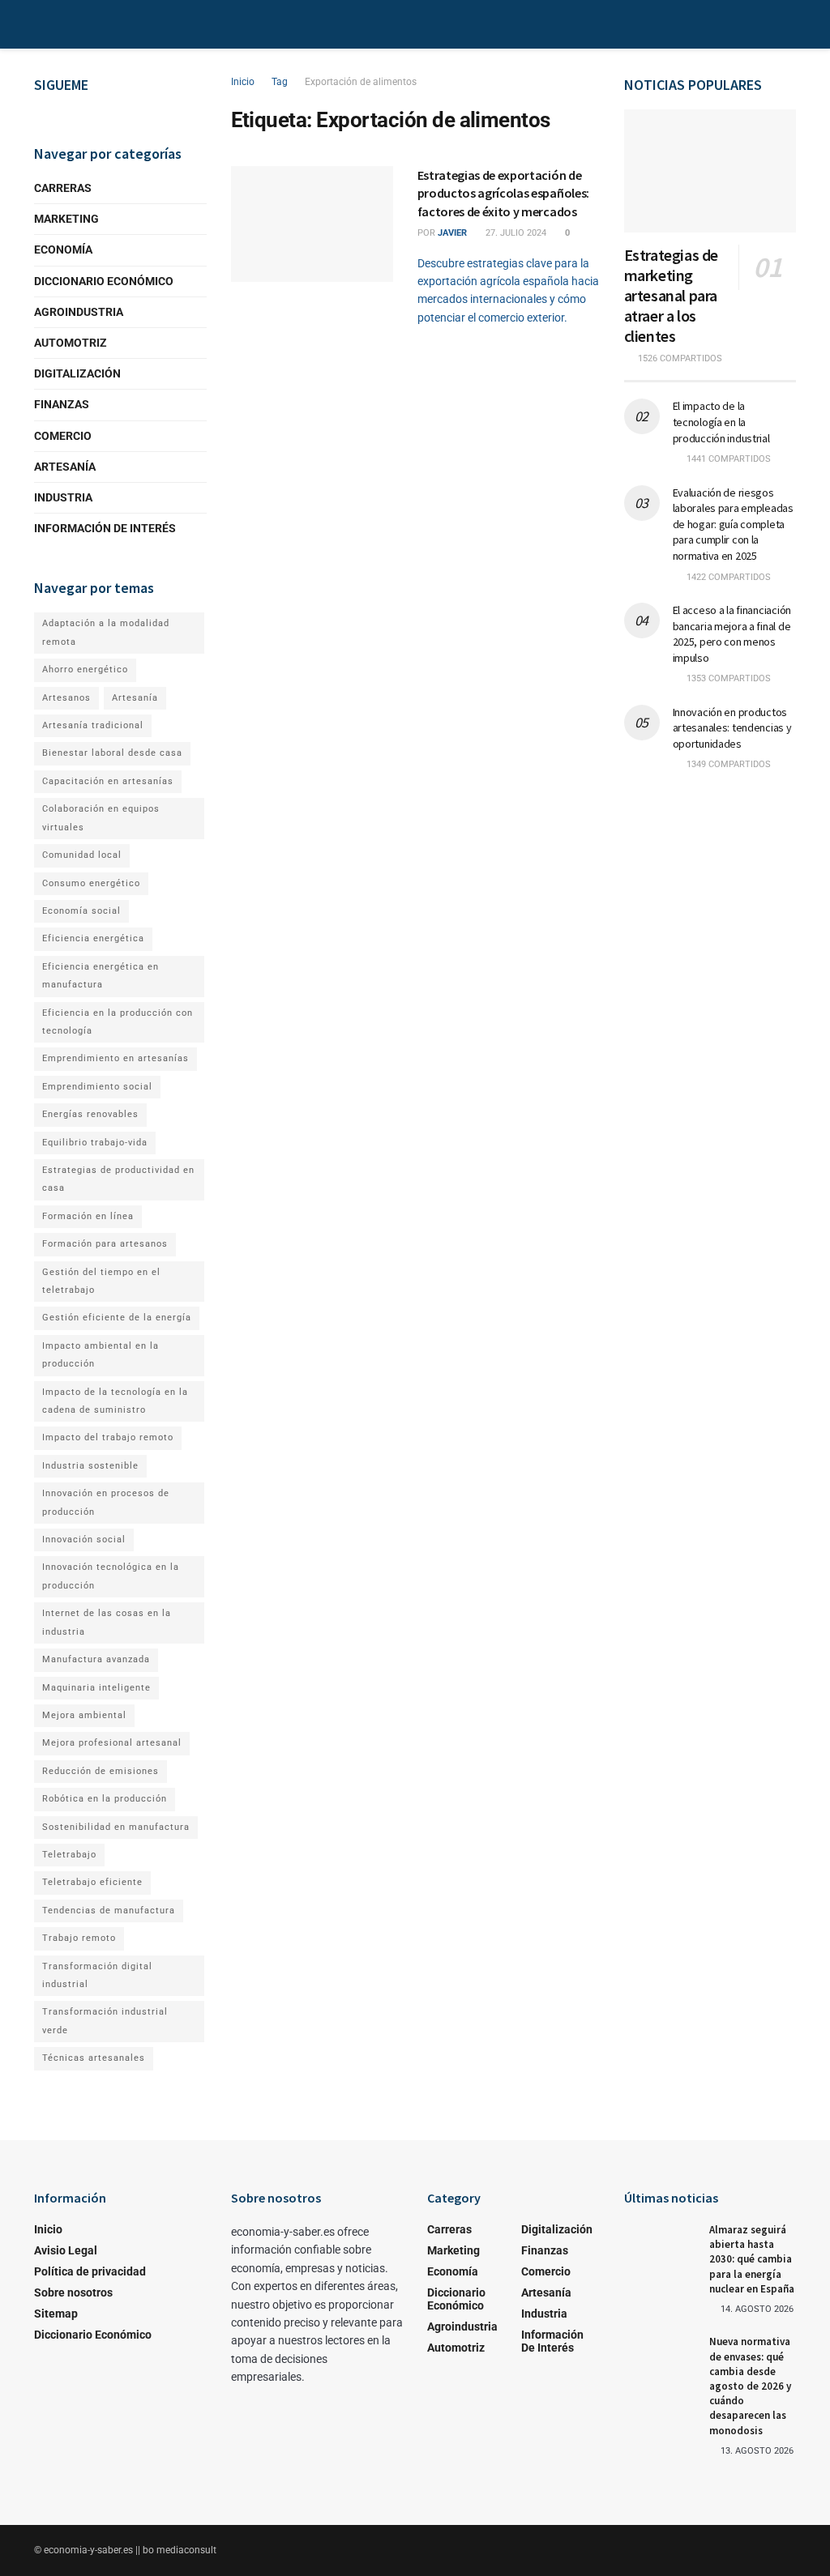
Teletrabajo (69, 1855)
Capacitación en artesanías (108, 781)
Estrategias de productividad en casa (118, 1179)
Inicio (243, 82)
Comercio (63, 436)
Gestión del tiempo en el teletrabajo (101, 1281)
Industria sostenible (90, 1466)
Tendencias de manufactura (109, 1911)
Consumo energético (91, 883)
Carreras (63, 188)
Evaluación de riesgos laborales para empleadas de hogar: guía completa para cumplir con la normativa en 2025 (733, 524)
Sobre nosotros (73, 2292)
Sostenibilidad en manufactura (116, 1827)
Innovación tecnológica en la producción (111, 1576)
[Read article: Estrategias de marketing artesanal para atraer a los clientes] (710, 171)
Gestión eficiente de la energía (117, 1318)
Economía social (81, 911)
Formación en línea (88, 1216)
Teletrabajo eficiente (92, 1882)
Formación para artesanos (105, 1244)
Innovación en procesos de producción (106, 1502)
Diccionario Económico (104, 281)
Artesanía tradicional (93, 725)
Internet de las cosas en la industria (107, 1622)
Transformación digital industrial (97, 1975)
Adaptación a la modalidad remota (106, 632)
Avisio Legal (66, 2250)
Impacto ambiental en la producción (101, 1355)
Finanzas (62, 404)
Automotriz (71, 343)
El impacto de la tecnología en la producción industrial (721, 422)
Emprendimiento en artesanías (116, 1058)
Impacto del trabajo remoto (108, 1437)
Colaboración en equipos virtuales (101, 818)
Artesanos (66, 698)
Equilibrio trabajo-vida (95, 1143)
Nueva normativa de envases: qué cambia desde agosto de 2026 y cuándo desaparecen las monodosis (750, 2386)
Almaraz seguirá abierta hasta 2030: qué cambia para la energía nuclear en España (752, 2259)
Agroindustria (79, 312)
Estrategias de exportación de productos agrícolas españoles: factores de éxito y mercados (503, 193)
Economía (63, 249)
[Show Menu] (41, 24)
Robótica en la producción (105, 1799)
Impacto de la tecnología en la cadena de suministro (115, 1401)
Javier (452, 233)
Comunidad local (82, 855)
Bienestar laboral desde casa (112, 753)
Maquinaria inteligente (96, 1688)
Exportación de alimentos (361, 82)
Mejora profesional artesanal (112, 1743)
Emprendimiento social (97, 1087)
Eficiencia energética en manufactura (101, 976)
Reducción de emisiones (101, 1771)
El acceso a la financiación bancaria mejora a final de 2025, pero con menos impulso (732, 634)
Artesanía (65, 467)
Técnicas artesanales (94, 2058)
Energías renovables (90, 1114)
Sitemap (56, 2314)
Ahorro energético (85, 670)
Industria (63, 497)
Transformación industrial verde (105, 2021)
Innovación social (84, 1540)
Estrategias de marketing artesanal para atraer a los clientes (671, 295)
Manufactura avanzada (96, 1659)
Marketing (66, 219)
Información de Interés (105, 528)
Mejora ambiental (84, 1715)
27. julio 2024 (515, 233)
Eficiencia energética (93, 938)
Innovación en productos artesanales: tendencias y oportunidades (732, 728)
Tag (280, 82)
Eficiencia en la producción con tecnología (118, 1022)
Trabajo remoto (79, 1938)
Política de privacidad (90, 2271)
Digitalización (77, 373)
